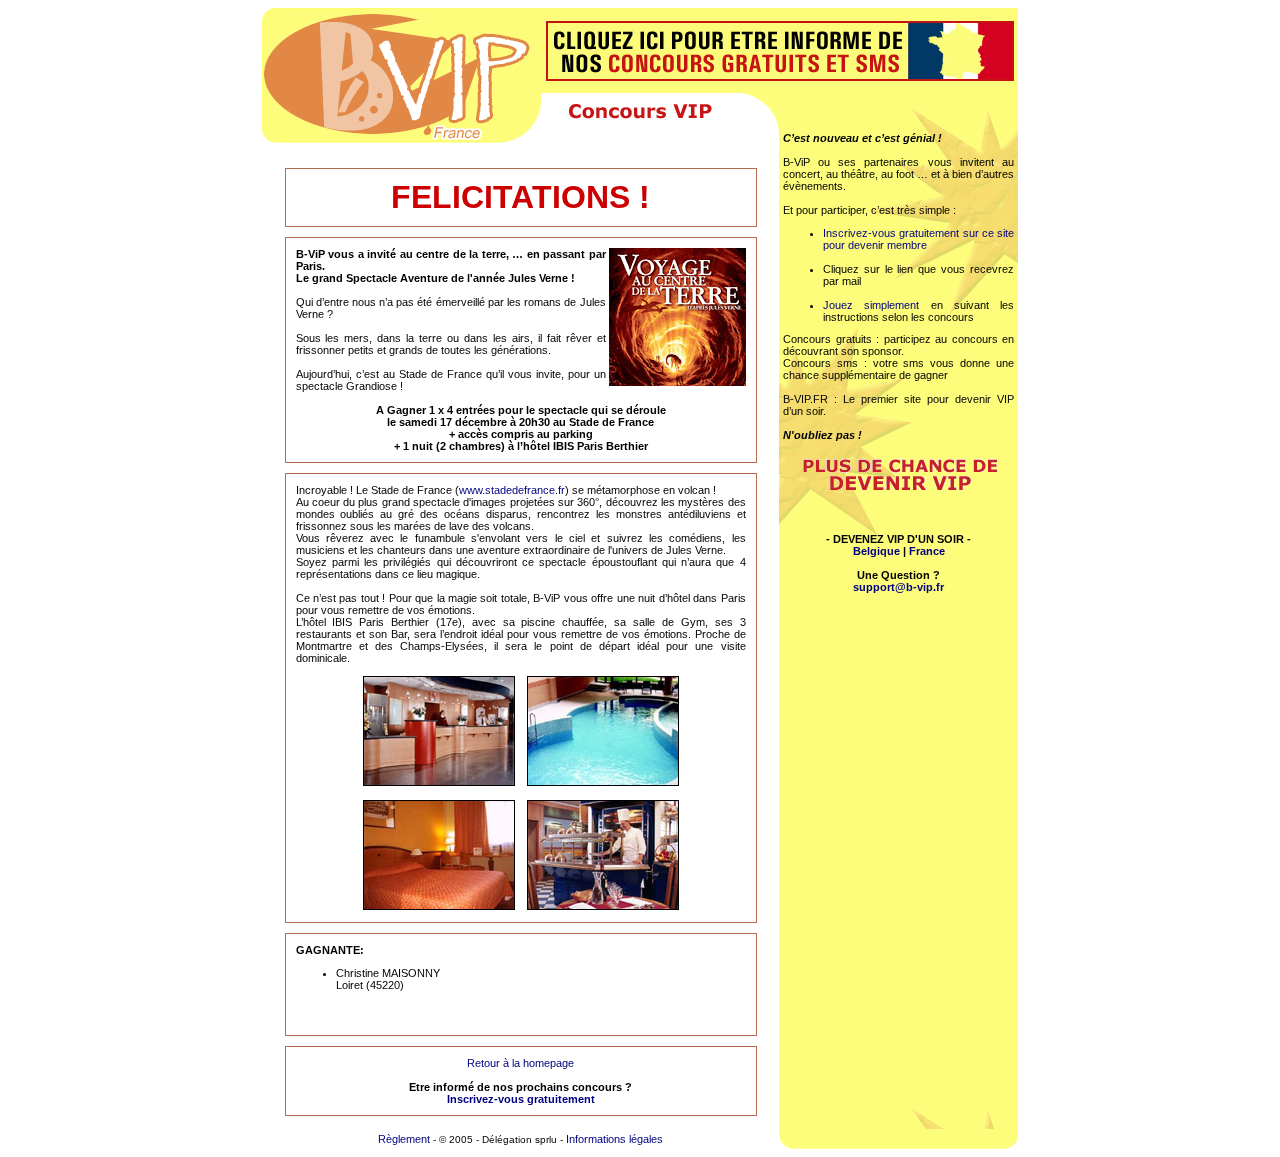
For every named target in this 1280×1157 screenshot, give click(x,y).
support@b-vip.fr (898, 587)
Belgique (876, 551)
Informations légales (614, 1139)
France (927, 551)
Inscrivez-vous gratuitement (521, 1099)
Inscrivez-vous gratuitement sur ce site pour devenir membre (918, 239)
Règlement (405, 1139)
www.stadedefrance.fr (512, 490)
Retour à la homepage (520, 1063)
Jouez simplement (871, 305)
